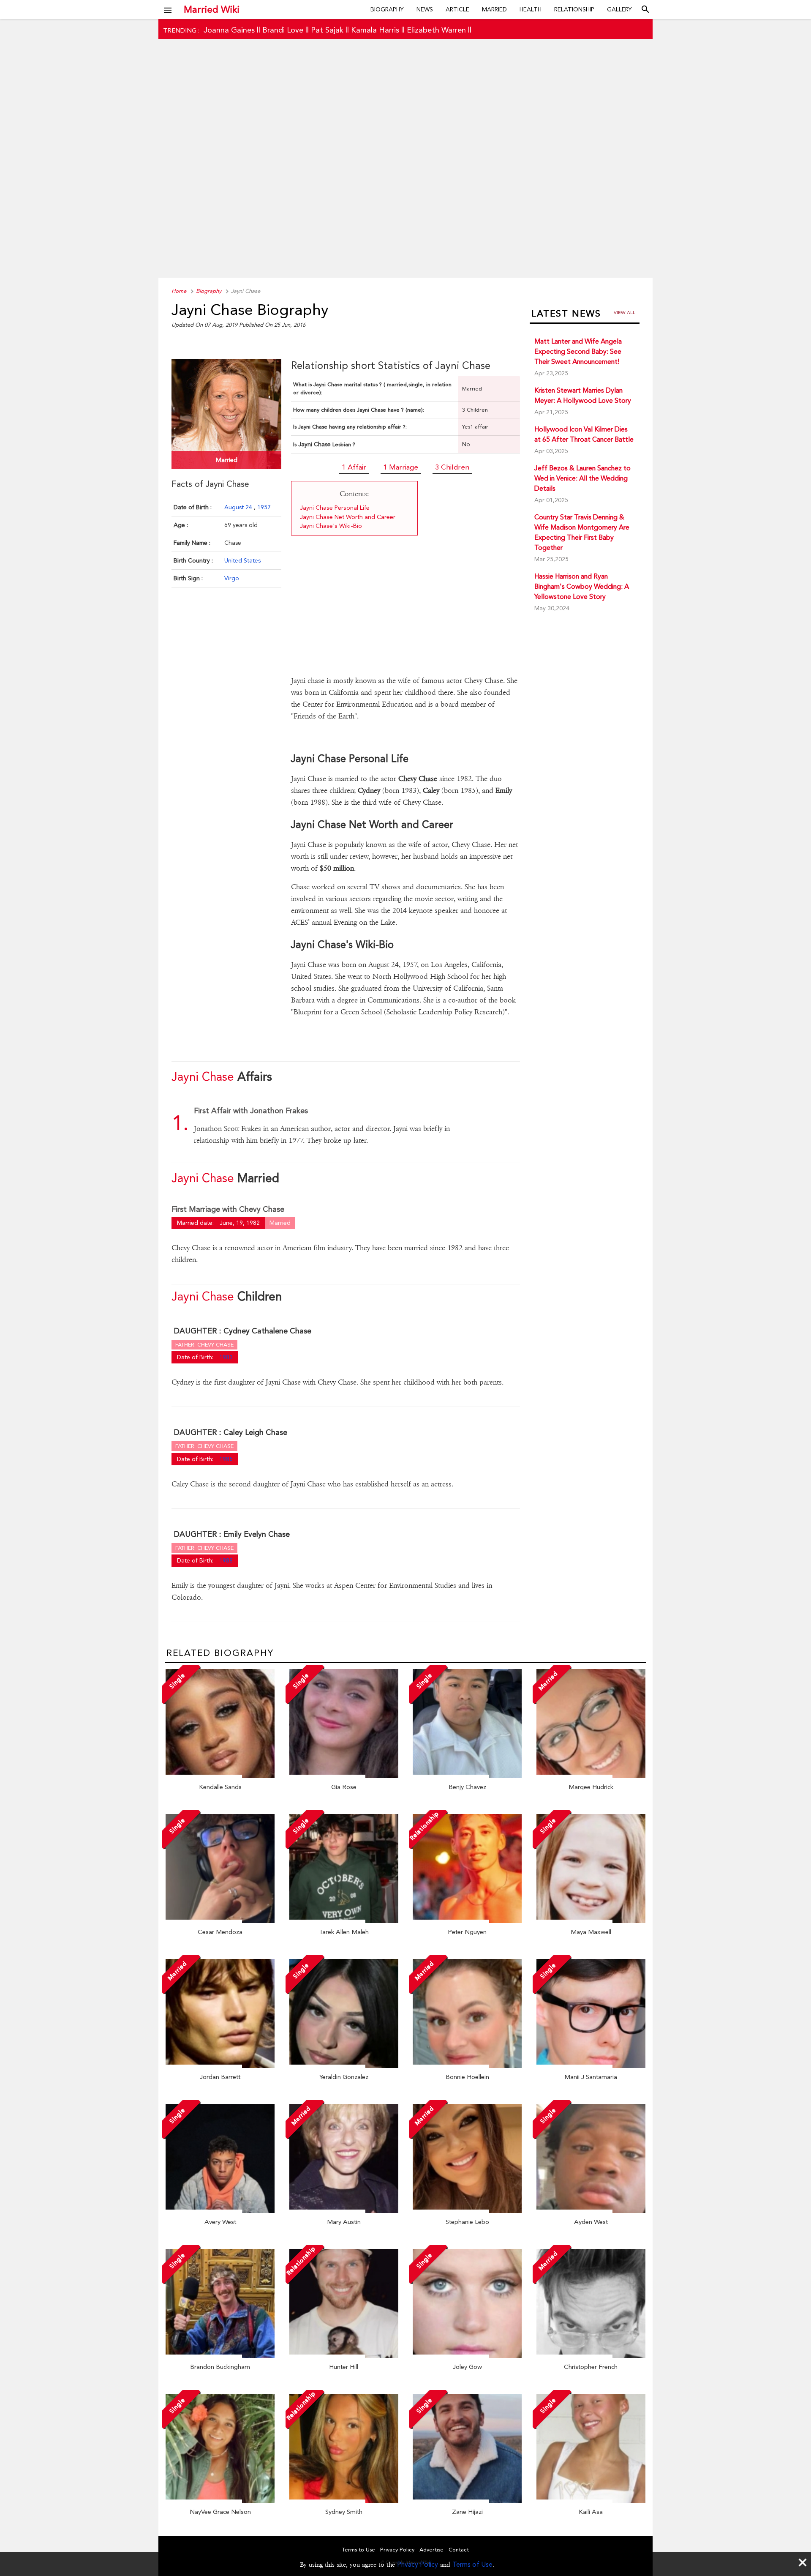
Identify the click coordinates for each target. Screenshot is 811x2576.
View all (625, 313)
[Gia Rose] (344, 1776)
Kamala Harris (375, 30)
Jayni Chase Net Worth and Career (348, 517)
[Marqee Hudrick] (591, 1776)
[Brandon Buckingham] (220, 2356)
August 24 (239, 507)
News (425, 9)
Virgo (232, 578)
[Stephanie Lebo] (467, 2211)
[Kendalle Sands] (220, 1776)
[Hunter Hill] (344, 2356)
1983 (226, 1357)
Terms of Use (472, 2564)
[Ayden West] (591, 2211)
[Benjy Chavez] (467, 1776)
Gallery (619, 9)
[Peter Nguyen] (467, 1921)
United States (242, 560)
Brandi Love (283, 30)
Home (179, 291)
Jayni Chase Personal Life (335, 508)
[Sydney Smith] (344, 2501)
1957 (264, 507)
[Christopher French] (591, 2356)
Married (494, 9)
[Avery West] (220, 2211)
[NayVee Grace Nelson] (220, 2501)
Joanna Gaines (229, 30)
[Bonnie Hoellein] (467, 2066)
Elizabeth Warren (436, 30)
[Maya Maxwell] (591, 1921)
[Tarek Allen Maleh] (344, 1921)
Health (531, 9)
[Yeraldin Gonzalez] (344, 2066)
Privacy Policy (418, 2564)
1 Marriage (401, 467)
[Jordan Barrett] (220, 2066)
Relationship (574, 9)
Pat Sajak (327, 30)
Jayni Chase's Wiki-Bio (331, 526)
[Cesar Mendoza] (220, 1921)
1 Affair (354, 467)
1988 (226, 1560)
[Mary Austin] (344, 2211)
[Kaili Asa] (591, 2501)
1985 (226, 1459)
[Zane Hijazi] (467, 2501)
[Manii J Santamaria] (591, 2066)
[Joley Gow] (467, 2356)
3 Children (452, 467)
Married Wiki (212, 9)
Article (457, 9)
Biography (387, 9)
